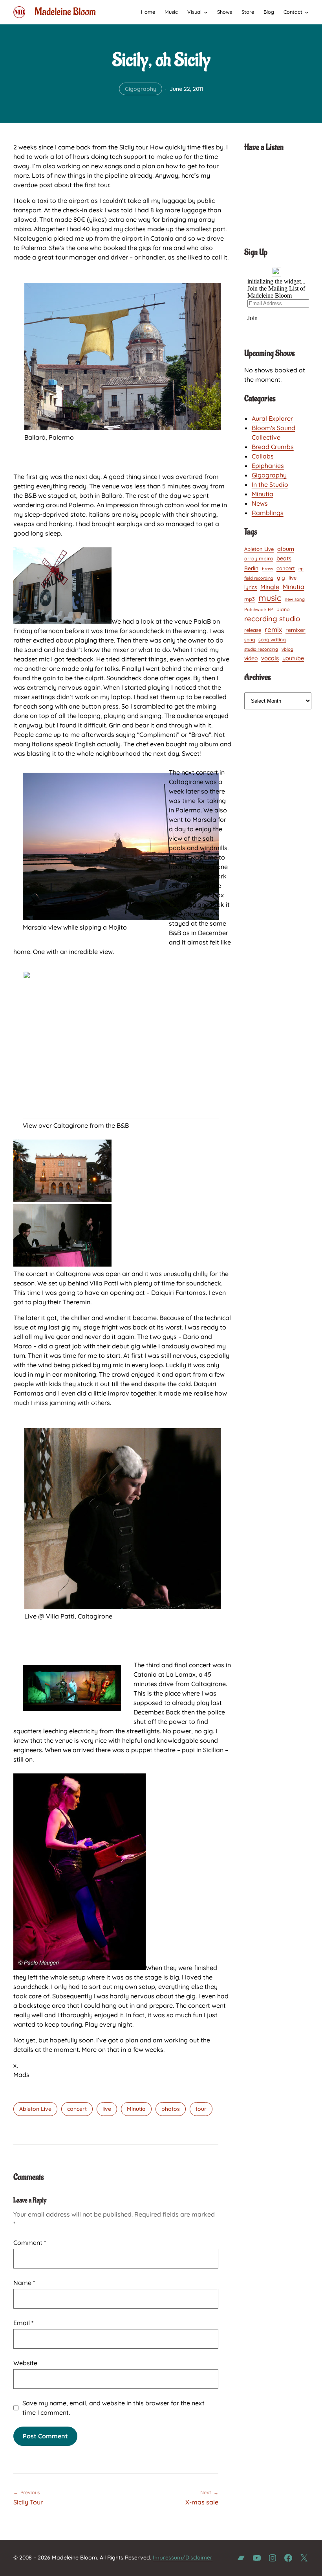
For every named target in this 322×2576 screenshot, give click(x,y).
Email (23, 2323)
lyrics (251, 587)
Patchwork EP (259, 609)
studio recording (261, 649)
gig (281, 577)
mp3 (250, 599)
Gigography (141, 89)
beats (284, 558)
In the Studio (270, 484)
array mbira (259, 558)
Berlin (251, 568)
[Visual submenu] (206, 12)
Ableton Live (35, 2109)
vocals (270, 658)
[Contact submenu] (307, 12)
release (253, 630)
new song (295, 599)
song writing (272, 640)
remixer (295, 630)
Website (25, 2363)
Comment (30, 2243)
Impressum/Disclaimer (183, 2558)
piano (283, 609)
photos (171, 2109)
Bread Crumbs (273, 447)
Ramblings (268, 513)
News (260, 503)
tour (201, 2109)
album (286, 549)
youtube (293, 658)
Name (24, 2283)
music (270, 598)
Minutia (136, 2109)
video (251, 658)
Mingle (270, 587)
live (107, 2109)
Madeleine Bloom (65, 12)
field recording (259, 578)
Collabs (263, 456)
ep (301, 569)
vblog (287, 649)
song (250, 640)
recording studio (272, 619)
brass (267, 569)
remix (273, 629)
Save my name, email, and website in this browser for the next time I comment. (113, 2408)
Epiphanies (268, 466)
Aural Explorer (272, 418)
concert (77, 2109)
